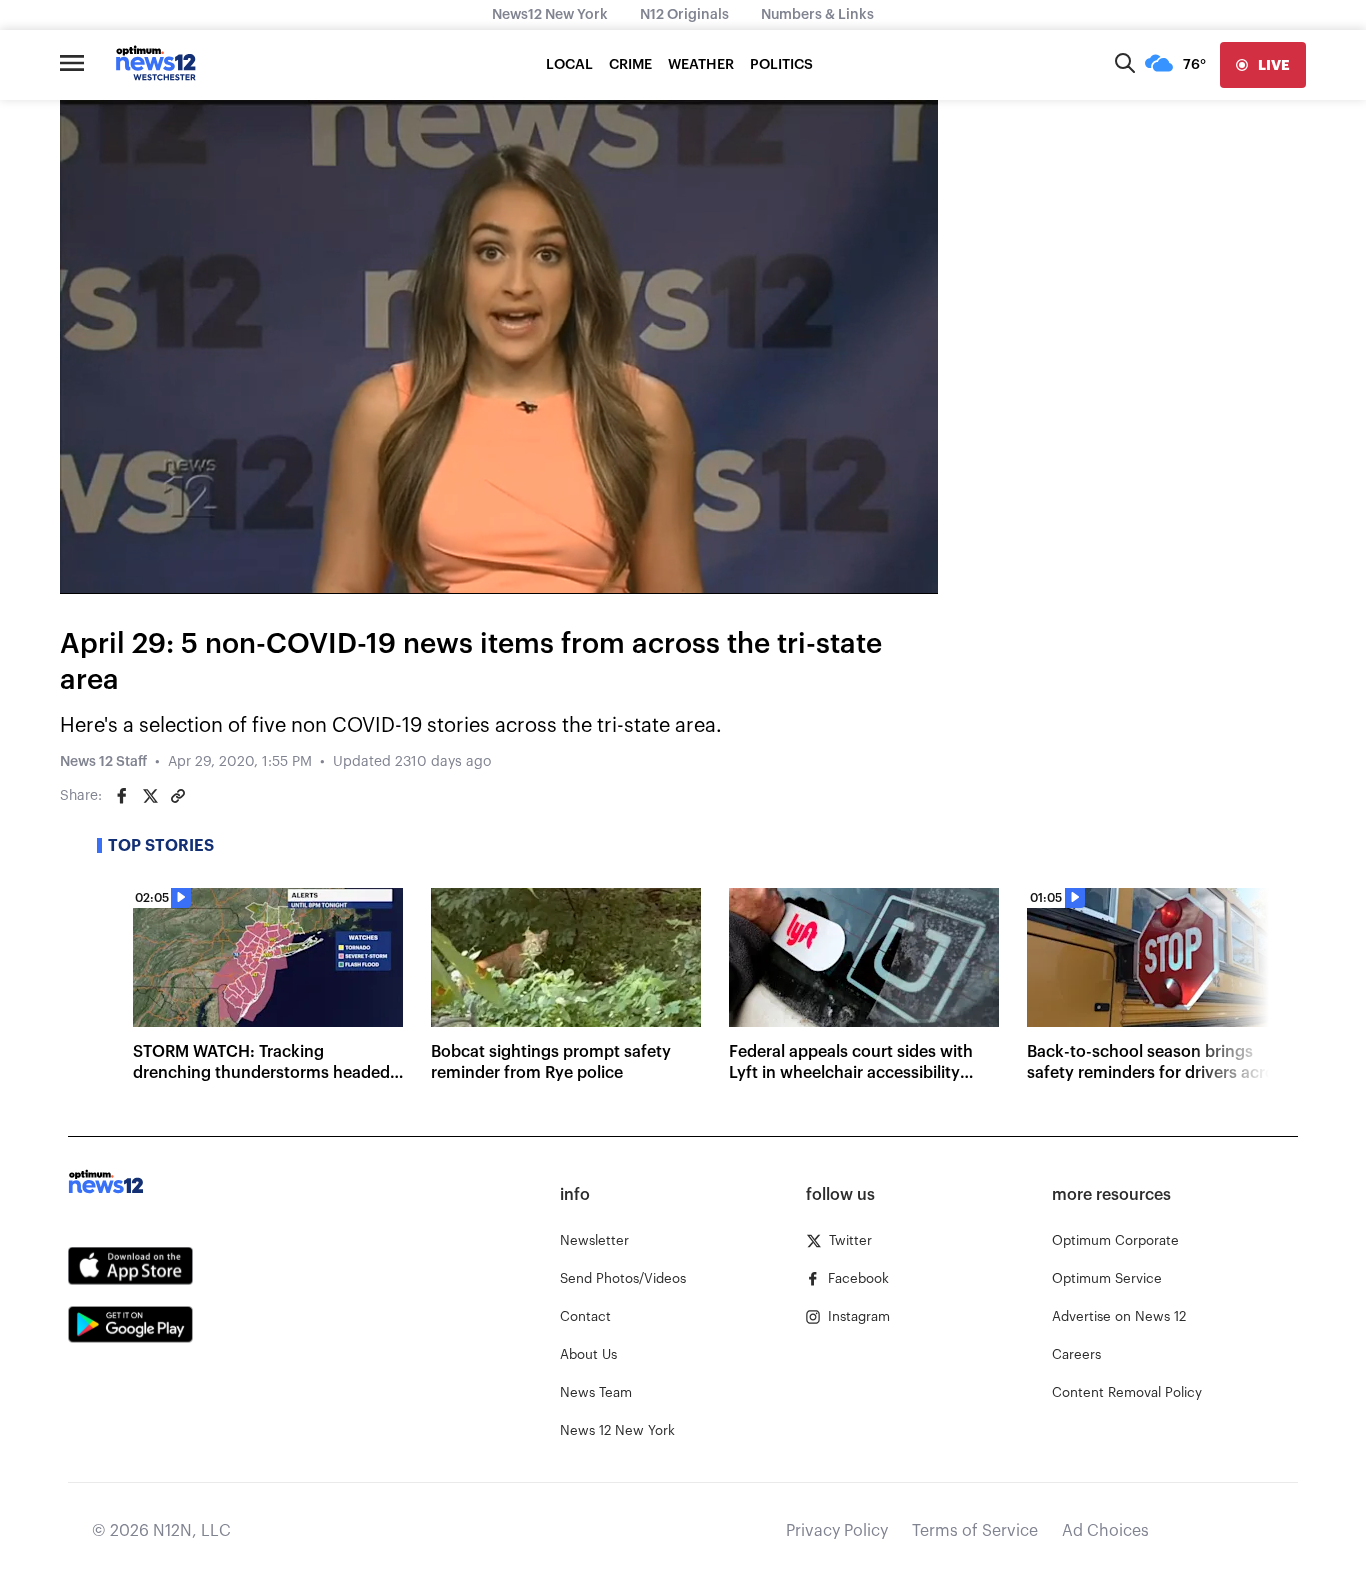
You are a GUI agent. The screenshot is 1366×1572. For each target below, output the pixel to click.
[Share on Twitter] (150, 796)
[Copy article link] (178, 796)
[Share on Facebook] (122, 796)
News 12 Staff (103, 762)
